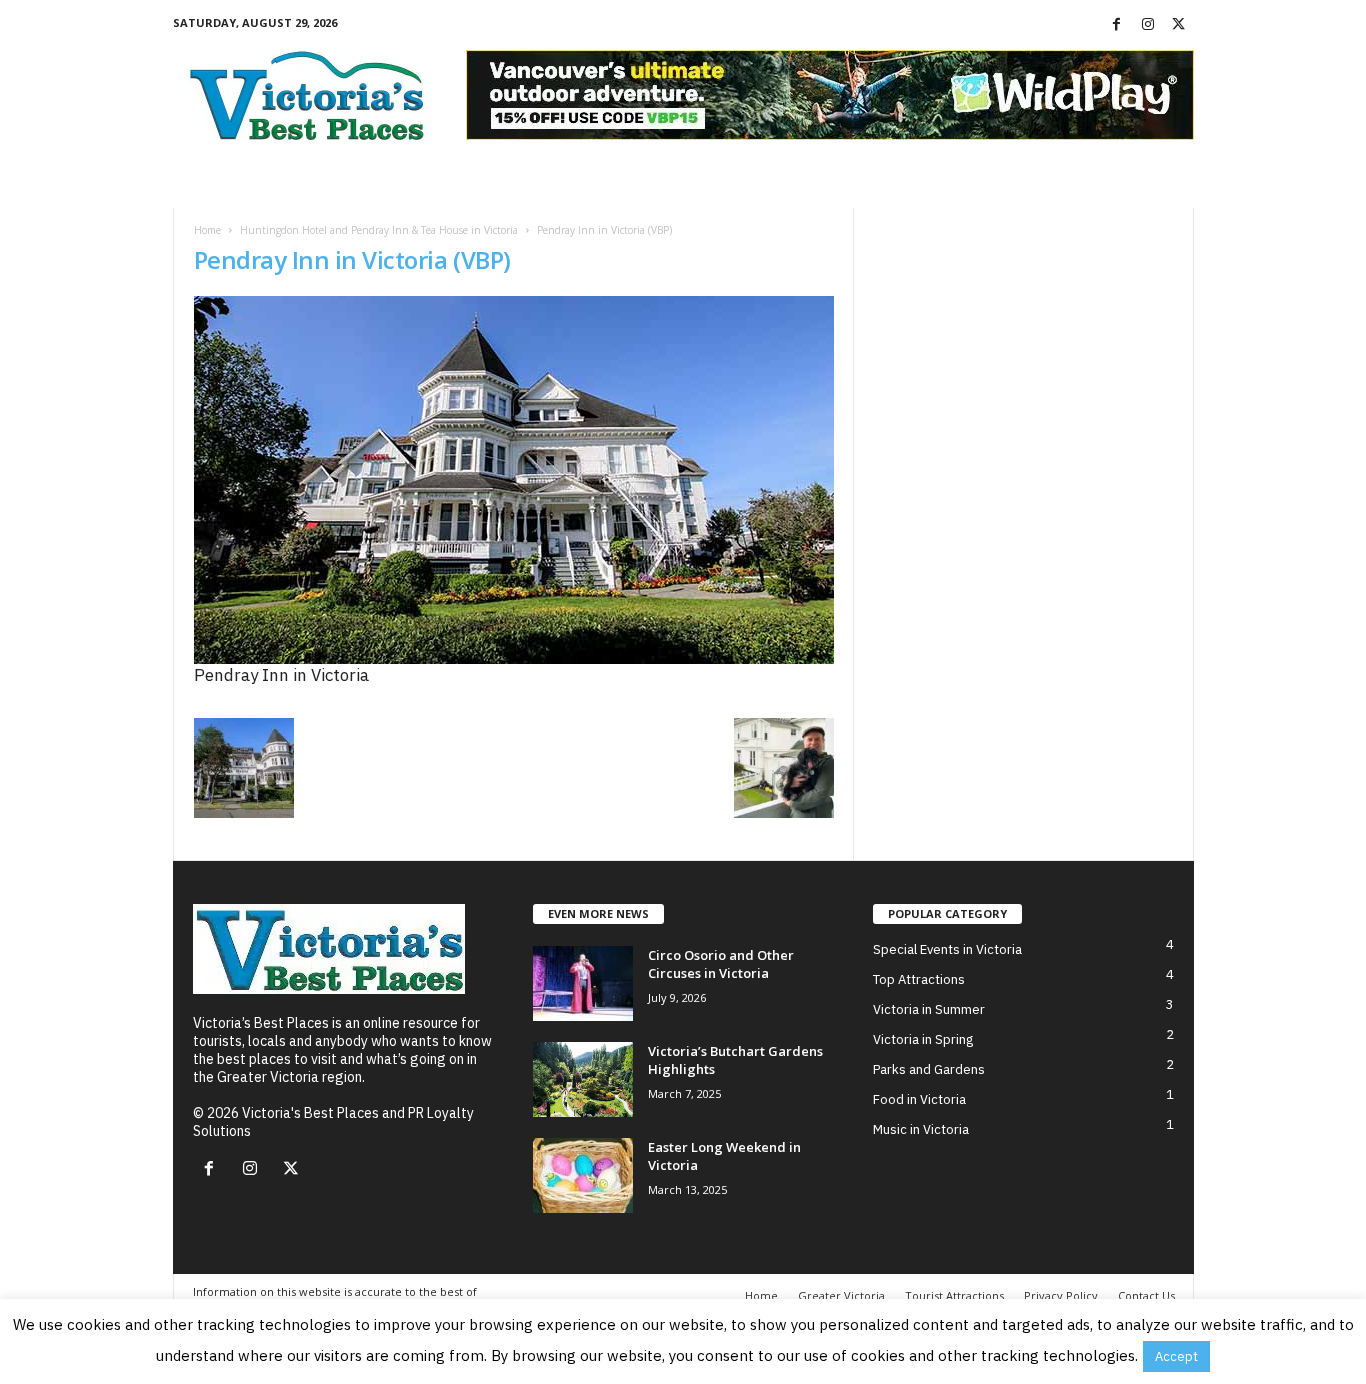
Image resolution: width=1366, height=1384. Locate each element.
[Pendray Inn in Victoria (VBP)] (514, 480)
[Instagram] (1148, 25)
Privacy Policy (1061, 1295)
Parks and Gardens (929, 1069)
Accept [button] (1176, 1356)
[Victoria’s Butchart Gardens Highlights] (583, 1079)
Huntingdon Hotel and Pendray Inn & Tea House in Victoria (379, 230)
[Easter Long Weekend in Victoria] (583, 1175)
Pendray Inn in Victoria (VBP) (352, 259)
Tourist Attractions (954, 1295)
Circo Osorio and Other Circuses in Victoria (721, 964)
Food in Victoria (919, 1099)
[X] (1179, 25)
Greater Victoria (841, 1295)
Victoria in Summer (929, 1009)
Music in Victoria (921, 1129)
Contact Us (1146, 1295)
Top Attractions (919, 979)
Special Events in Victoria (947, 949)
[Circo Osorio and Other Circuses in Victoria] (583, 983)
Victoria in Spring (923, 1039)
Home (207, 230)
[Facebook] (1117, 25)
